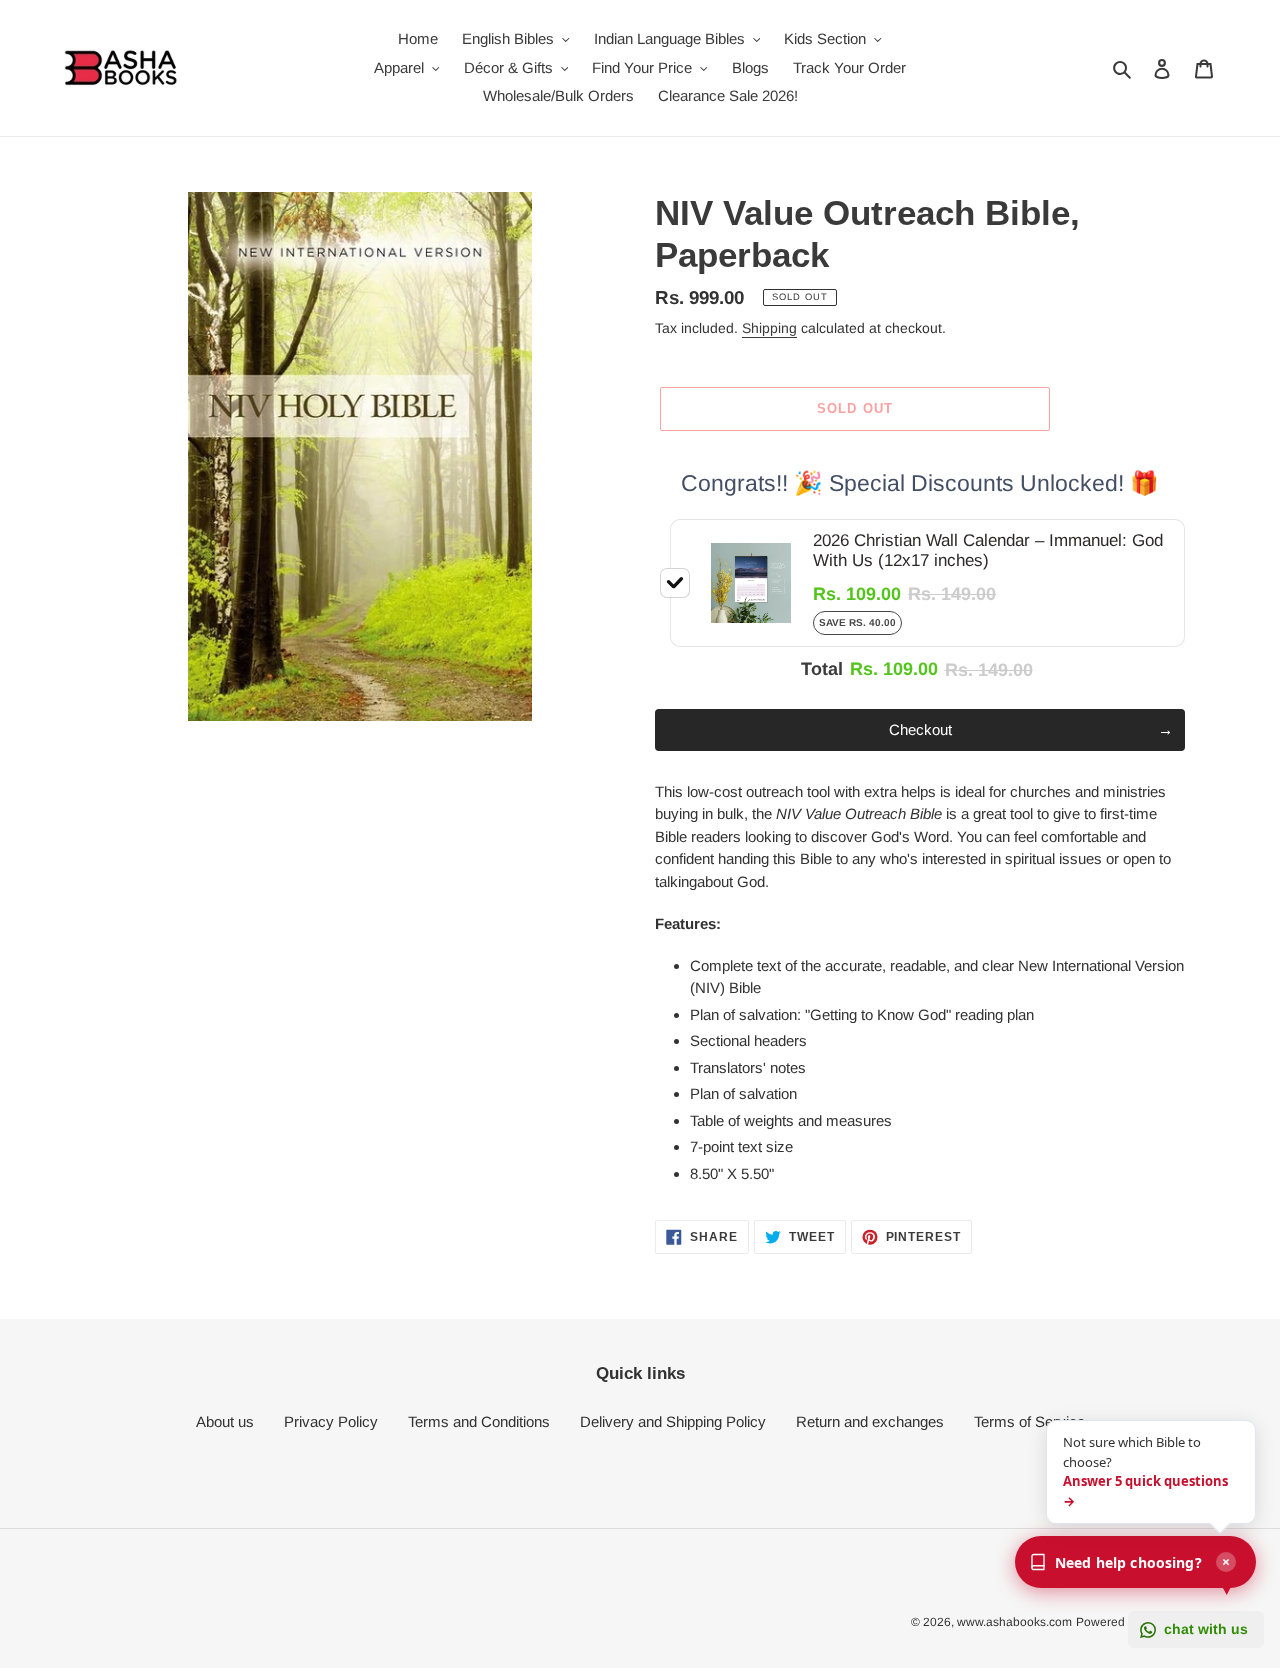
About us (225, 1421)
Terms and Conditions (479, 1421)
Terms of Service (1029, 1421)
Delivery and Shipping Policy (673, 1421)
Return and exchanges (870, 1421)
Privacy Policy (331, 1421)
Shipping (769, 328)
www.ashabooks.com (1014, 1622)
